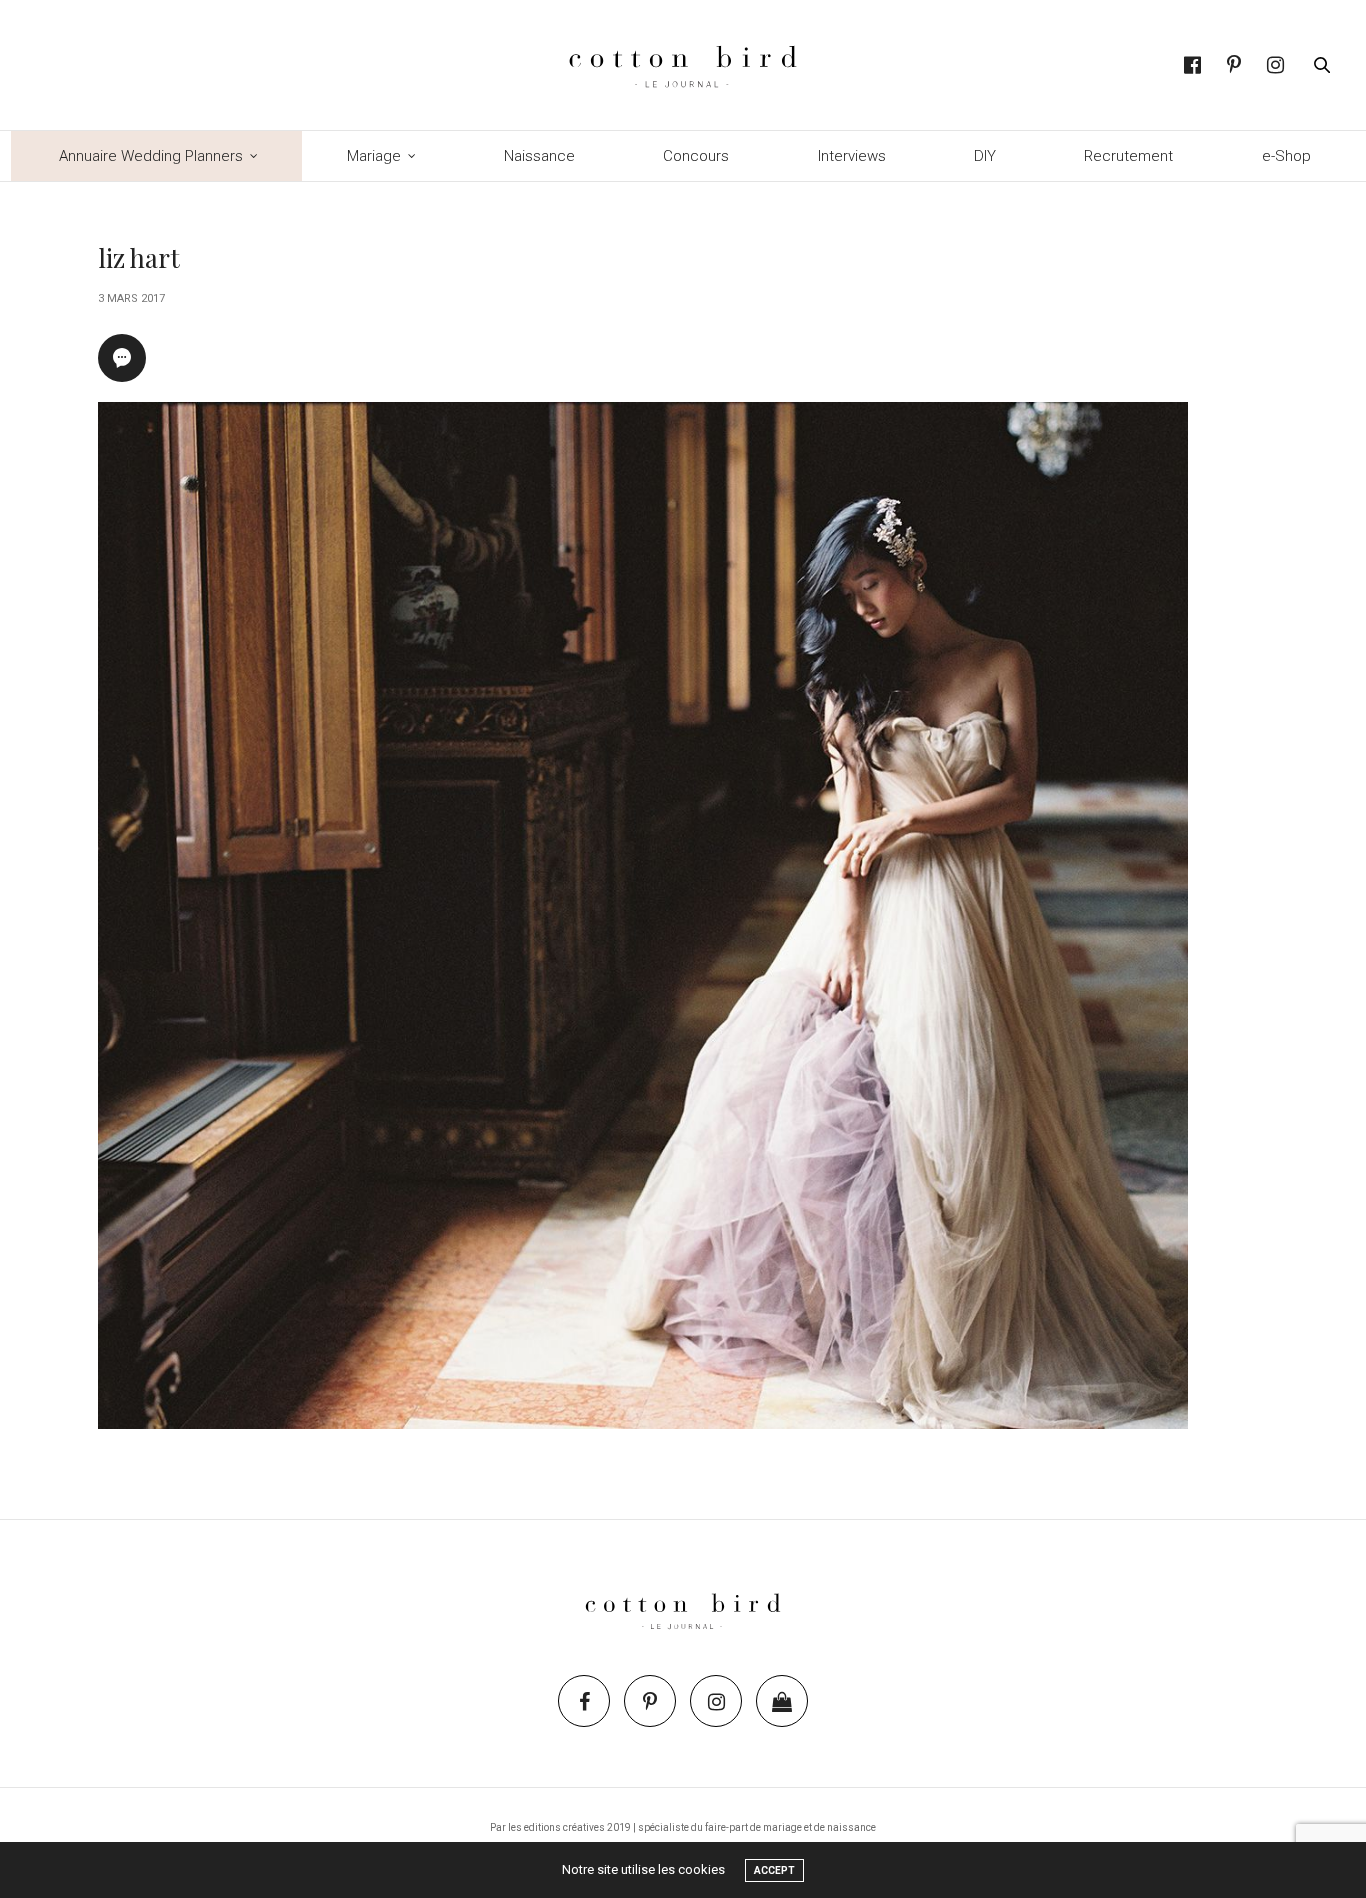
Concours (696, 156)
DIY (985, 156)
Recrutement (1128, 156)
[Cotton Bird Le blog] (682, 65)
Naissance (539, 156)
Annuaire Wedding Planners (151, 156)
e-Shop (1286, 156)
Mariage (374, 156)
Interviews (852, 156)
